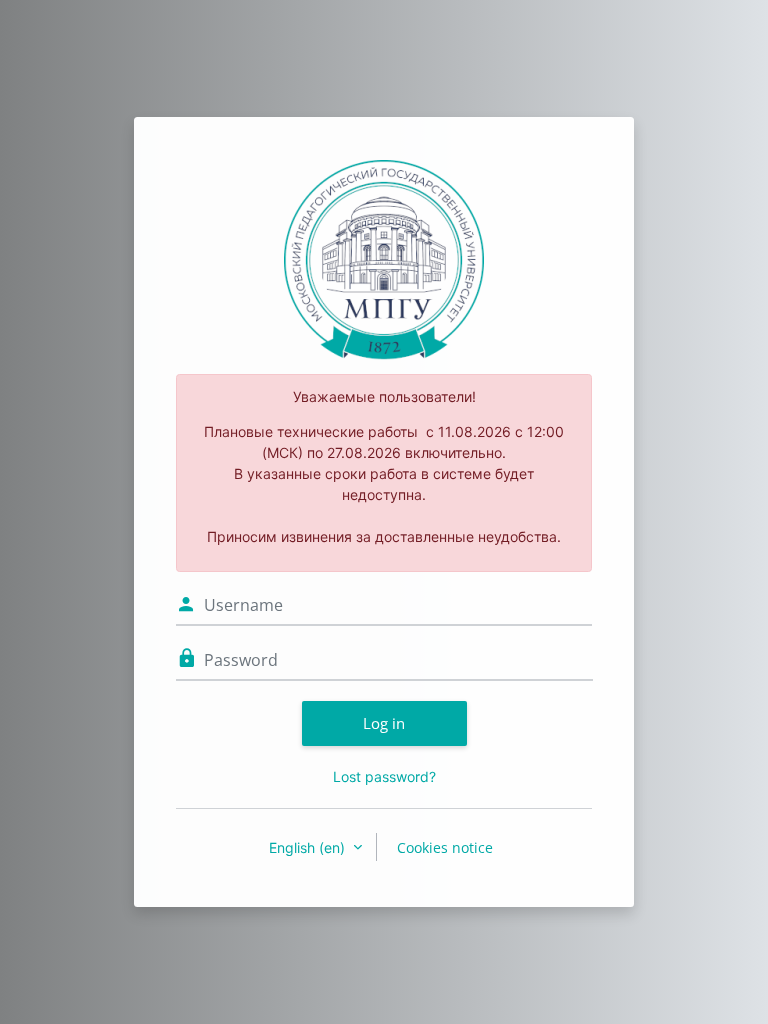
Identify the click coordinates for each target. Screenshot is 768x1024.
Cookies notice (445, 847)
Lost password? (384, 776)
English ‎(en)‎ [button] (309, 847)
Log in (384, 723)
